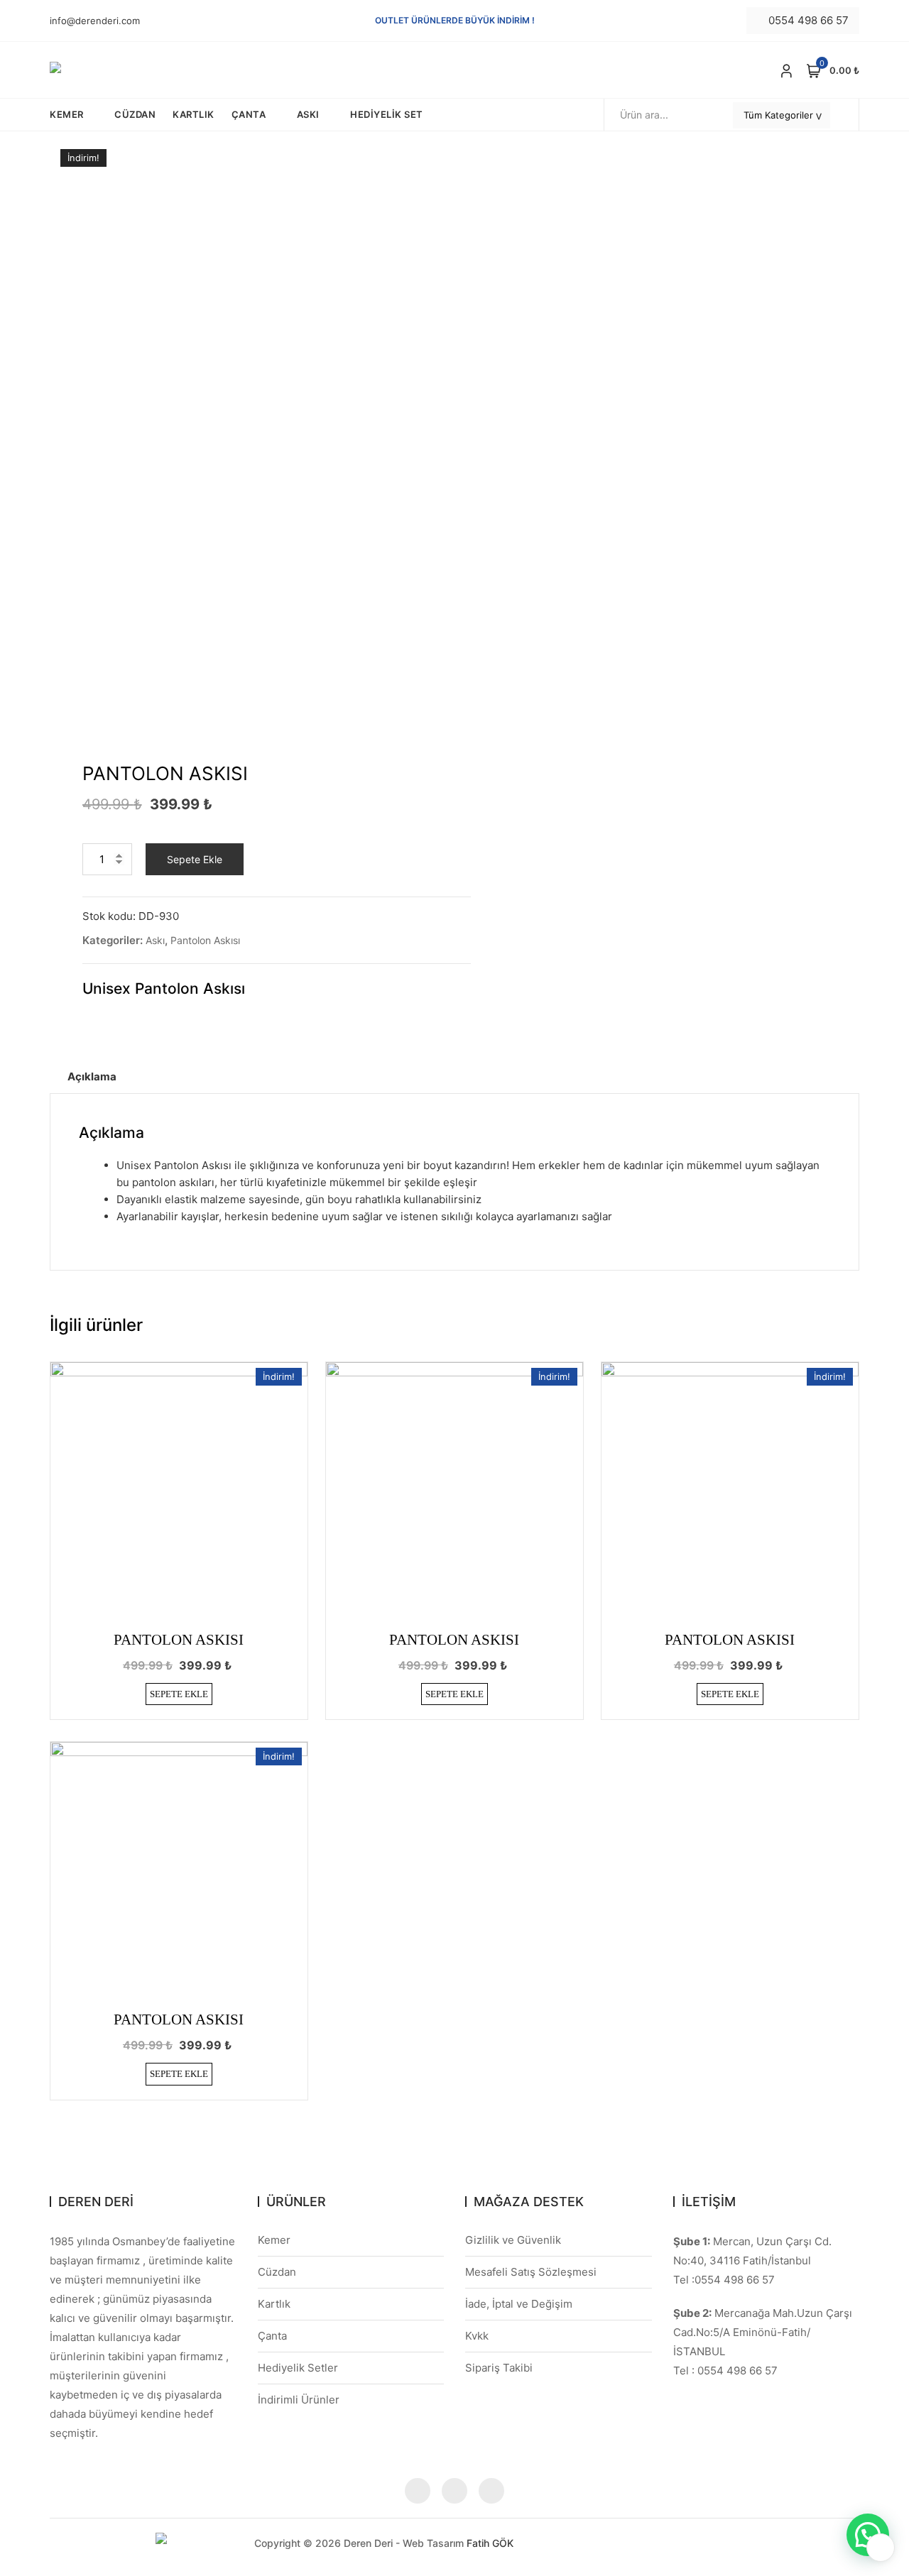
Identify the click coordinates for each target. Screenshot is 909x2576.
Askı (155, 940)
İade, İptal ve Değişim (519, 2304)
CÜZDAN (135, 114)
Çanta (272, 2336)
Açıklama (92, 1076)
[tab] (92, 1077)
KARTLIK (194, 114)
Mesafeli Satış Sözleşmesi (531, 2272)
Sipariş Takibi (499, 2368)
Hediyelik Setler (298, 2368)
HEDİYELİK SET (387, 114)
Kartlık (274, 2304)
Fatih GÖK (490, 2543)
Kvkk (477, 2336)
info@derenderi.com (95, 21)
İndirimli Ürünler (299, 2400)
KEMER (67, 114)
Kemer (274, 2240)
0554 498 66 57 (807, 20)
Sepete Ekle (195, 859)
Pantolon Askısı (205, 940)
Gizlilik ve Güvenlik (513, 2240)
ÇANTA (249, 114)
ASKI (308, 114)
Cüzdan (277, 2272)
